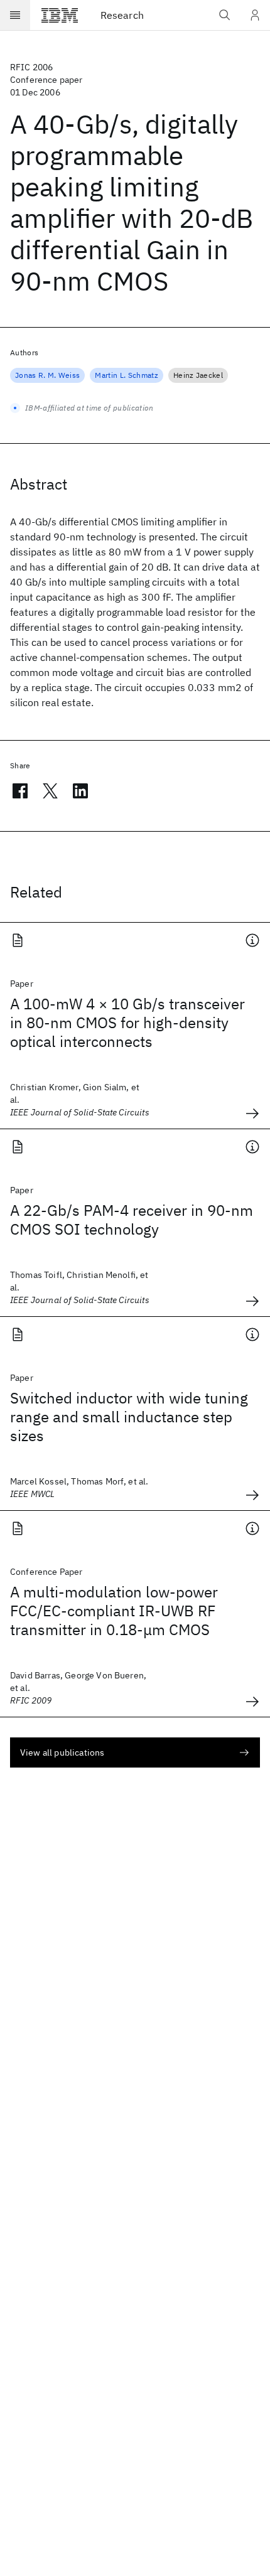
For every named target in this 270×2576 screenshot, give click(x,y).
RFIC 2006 (31, 67)
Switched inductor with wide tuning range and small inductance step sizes (129, 1417)
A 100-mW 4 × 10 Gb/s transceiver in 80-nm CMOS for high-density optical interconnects (127, 1022)
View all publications (62, 1752)
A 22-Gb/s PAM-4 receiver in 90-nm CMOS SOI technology (132, 1220)
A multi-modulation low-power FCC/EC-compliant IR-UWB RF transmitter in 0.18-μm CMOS (114, 1611)
